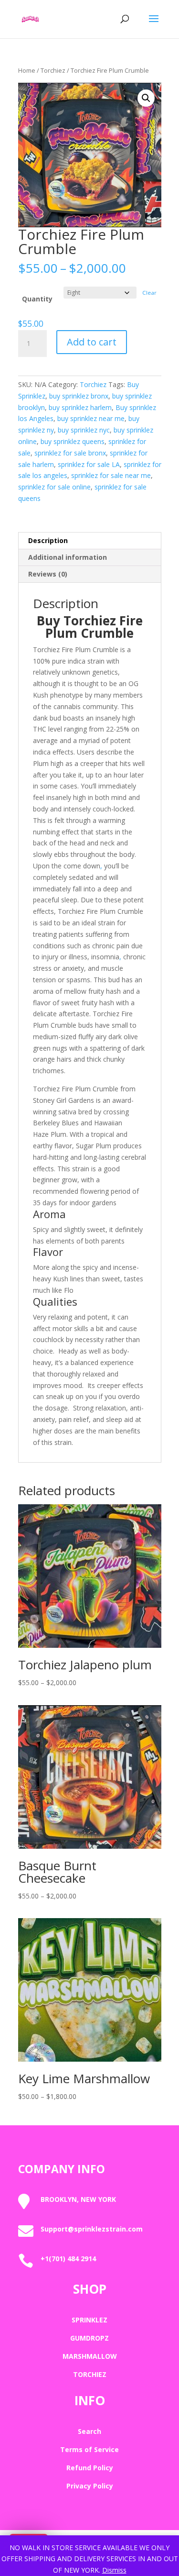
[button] (146, 98)
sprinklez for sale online (54, 487)
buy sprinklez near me (91, 418)
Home (27, 70)
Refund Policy (90, 2468)
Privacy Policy (90, 2486)
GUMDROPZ (89, 2338)
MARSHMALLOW (90, 2356)
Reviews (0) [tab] (48, 574)
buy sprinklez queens (73, 441)
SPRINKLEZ (89, 2320)
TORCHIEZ (90, 2374)
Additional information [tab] (68, 557)
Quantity (37, 299)
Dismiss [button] (114, 2570)
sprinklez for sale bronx (70, 453)
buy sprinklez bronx (79, 396)
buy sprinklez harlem (80, 407)
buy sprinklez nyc (84, 430)
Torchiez (53, 70)
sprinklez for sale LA (89, 464)
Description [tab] (48, 540)
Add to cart (92, 342)
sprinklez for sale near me (111, 475)
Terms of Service (89, 2449)
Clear (149, 293)
